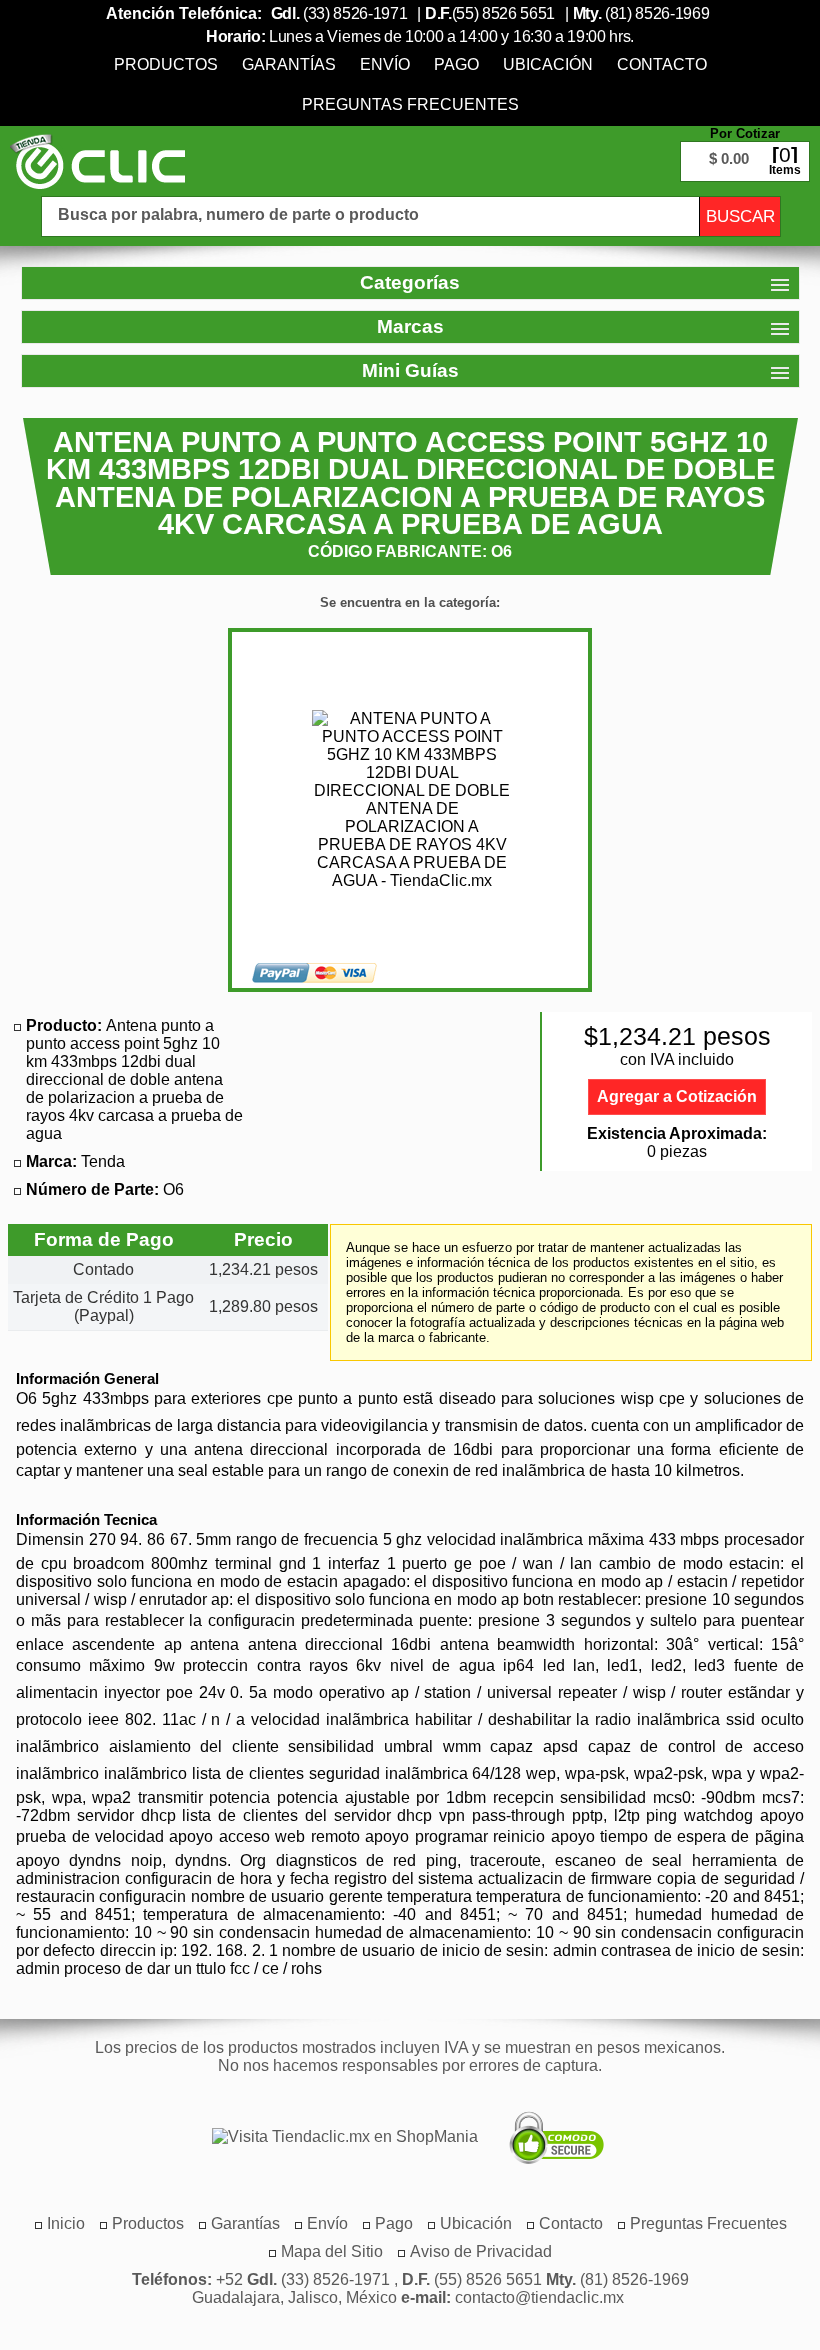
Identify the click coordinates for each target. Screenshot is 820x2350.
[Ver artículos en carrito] (745, 146)
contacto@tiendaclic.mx (539, 2297)
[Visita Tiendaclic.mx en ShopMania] (335, 2137)
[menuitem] (166, 64)
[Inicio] (97, 161)
